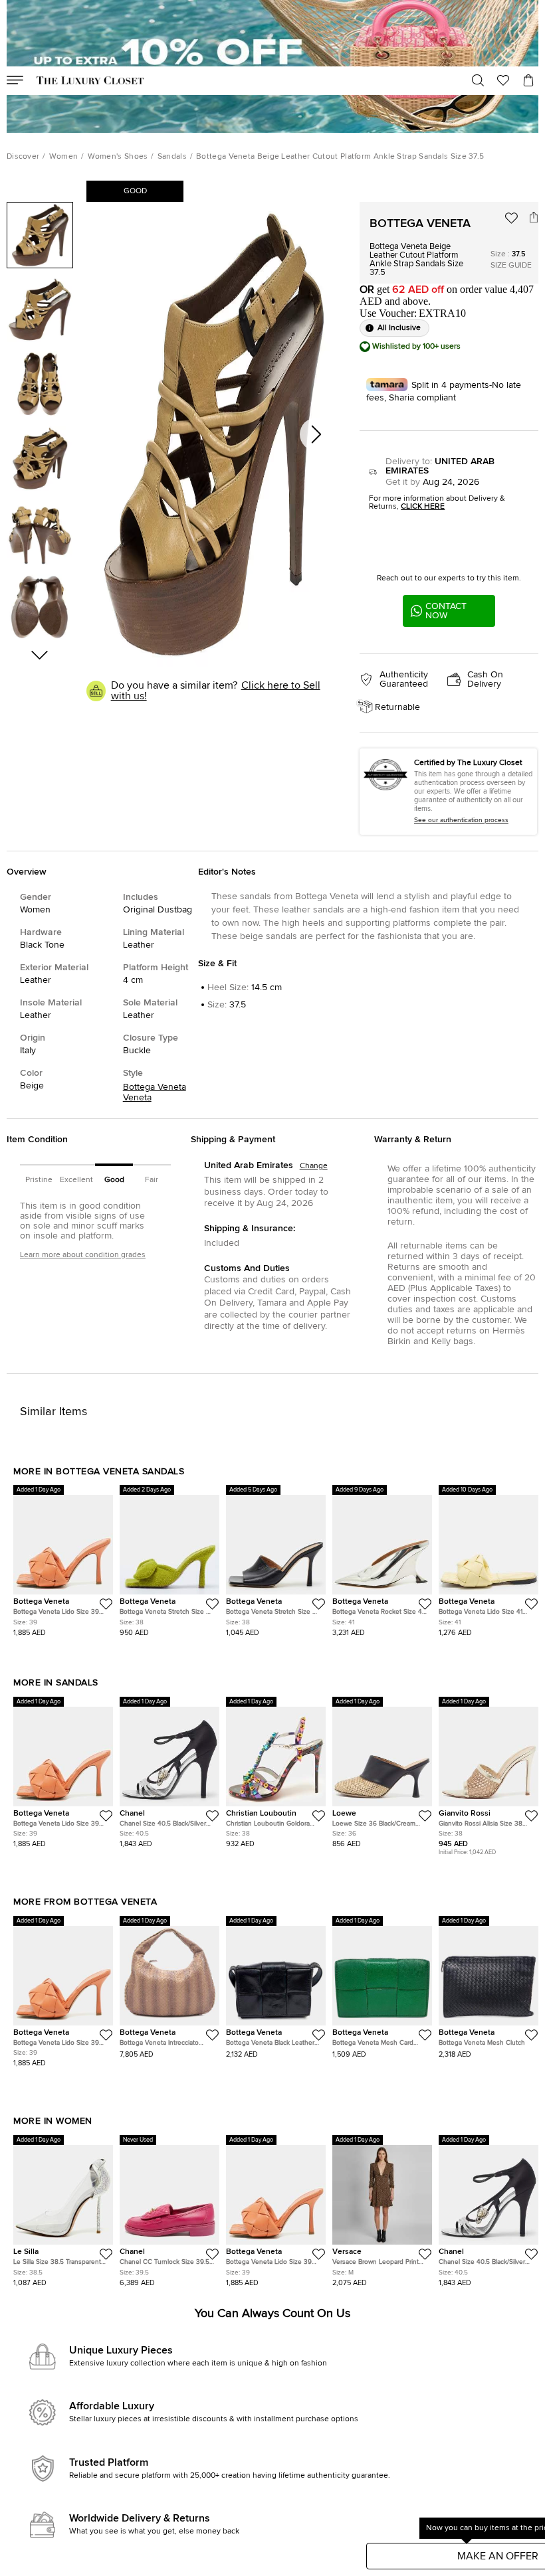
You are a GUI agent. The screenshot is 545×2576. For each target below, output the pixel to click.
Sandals (172, 157)
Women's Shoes (118, 157)
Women (64, 157)
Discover (23, 157)
